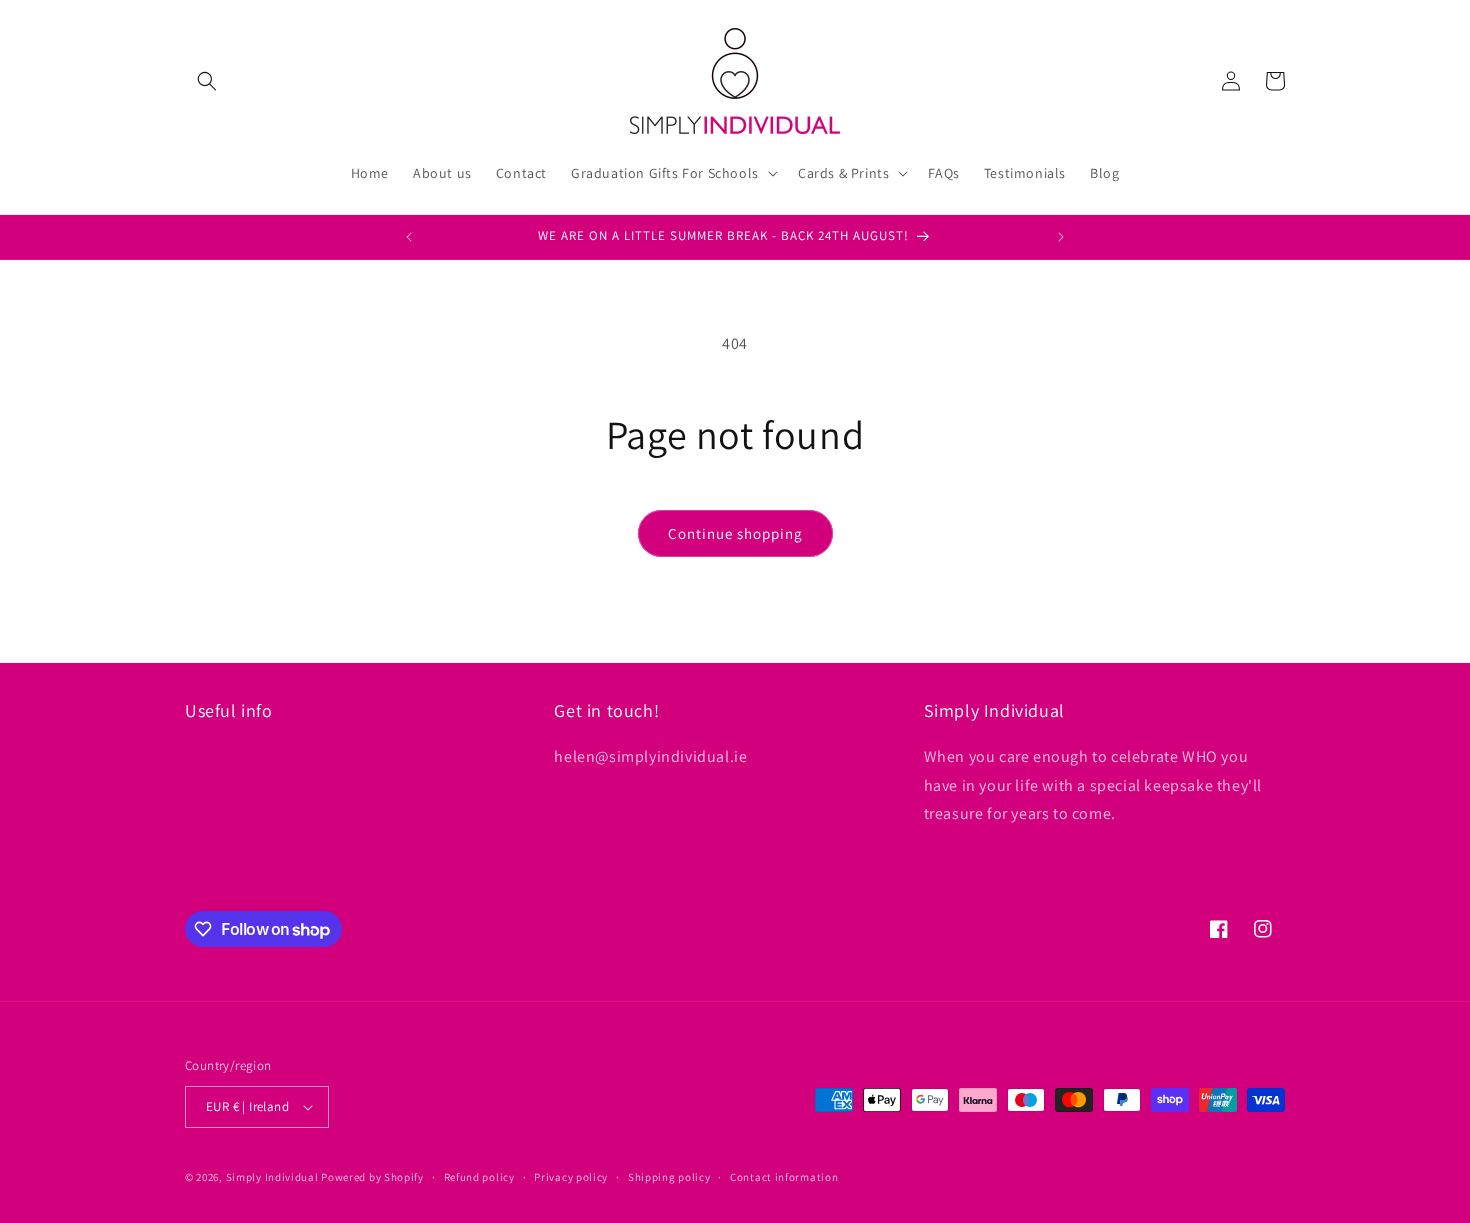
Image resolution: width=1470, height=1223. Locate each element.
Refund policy (479, 1177)
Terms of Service (244, 756)
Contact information (784, 1177)
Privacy (210, 801)
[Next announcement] (1061, 237)
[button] (207, 81)
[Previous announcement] (409, 237)
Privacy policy (571, 1177)
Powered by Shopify (372, 1177)
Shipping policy (669, 1177)
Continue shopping (735, 533)
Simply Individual (272, 1177)
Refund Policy (235, 845)
